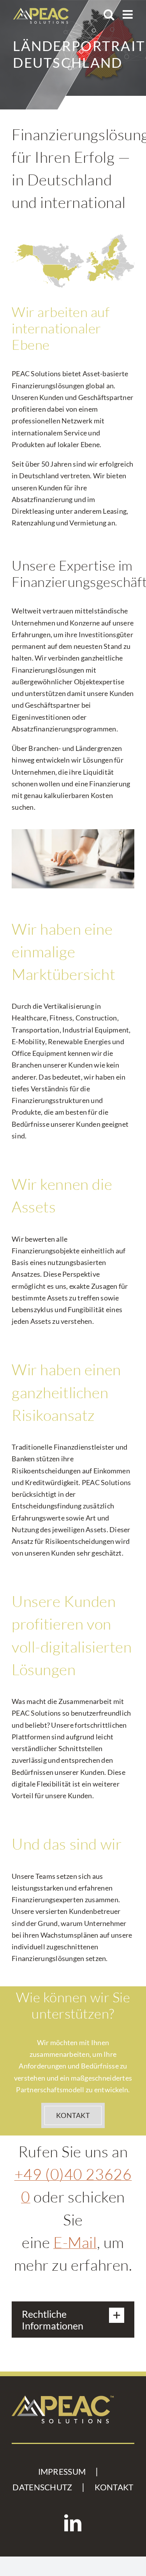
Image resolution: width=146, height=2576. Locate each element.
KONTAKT (114, 2487)
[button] (73, 2320)
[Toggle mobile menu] (128, 14)
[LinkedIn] (73, 2523)
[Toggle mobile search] (109, 14)
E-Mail (75, 2242)
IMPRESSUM (62, 2472)
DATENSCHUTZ (42, 2487)
